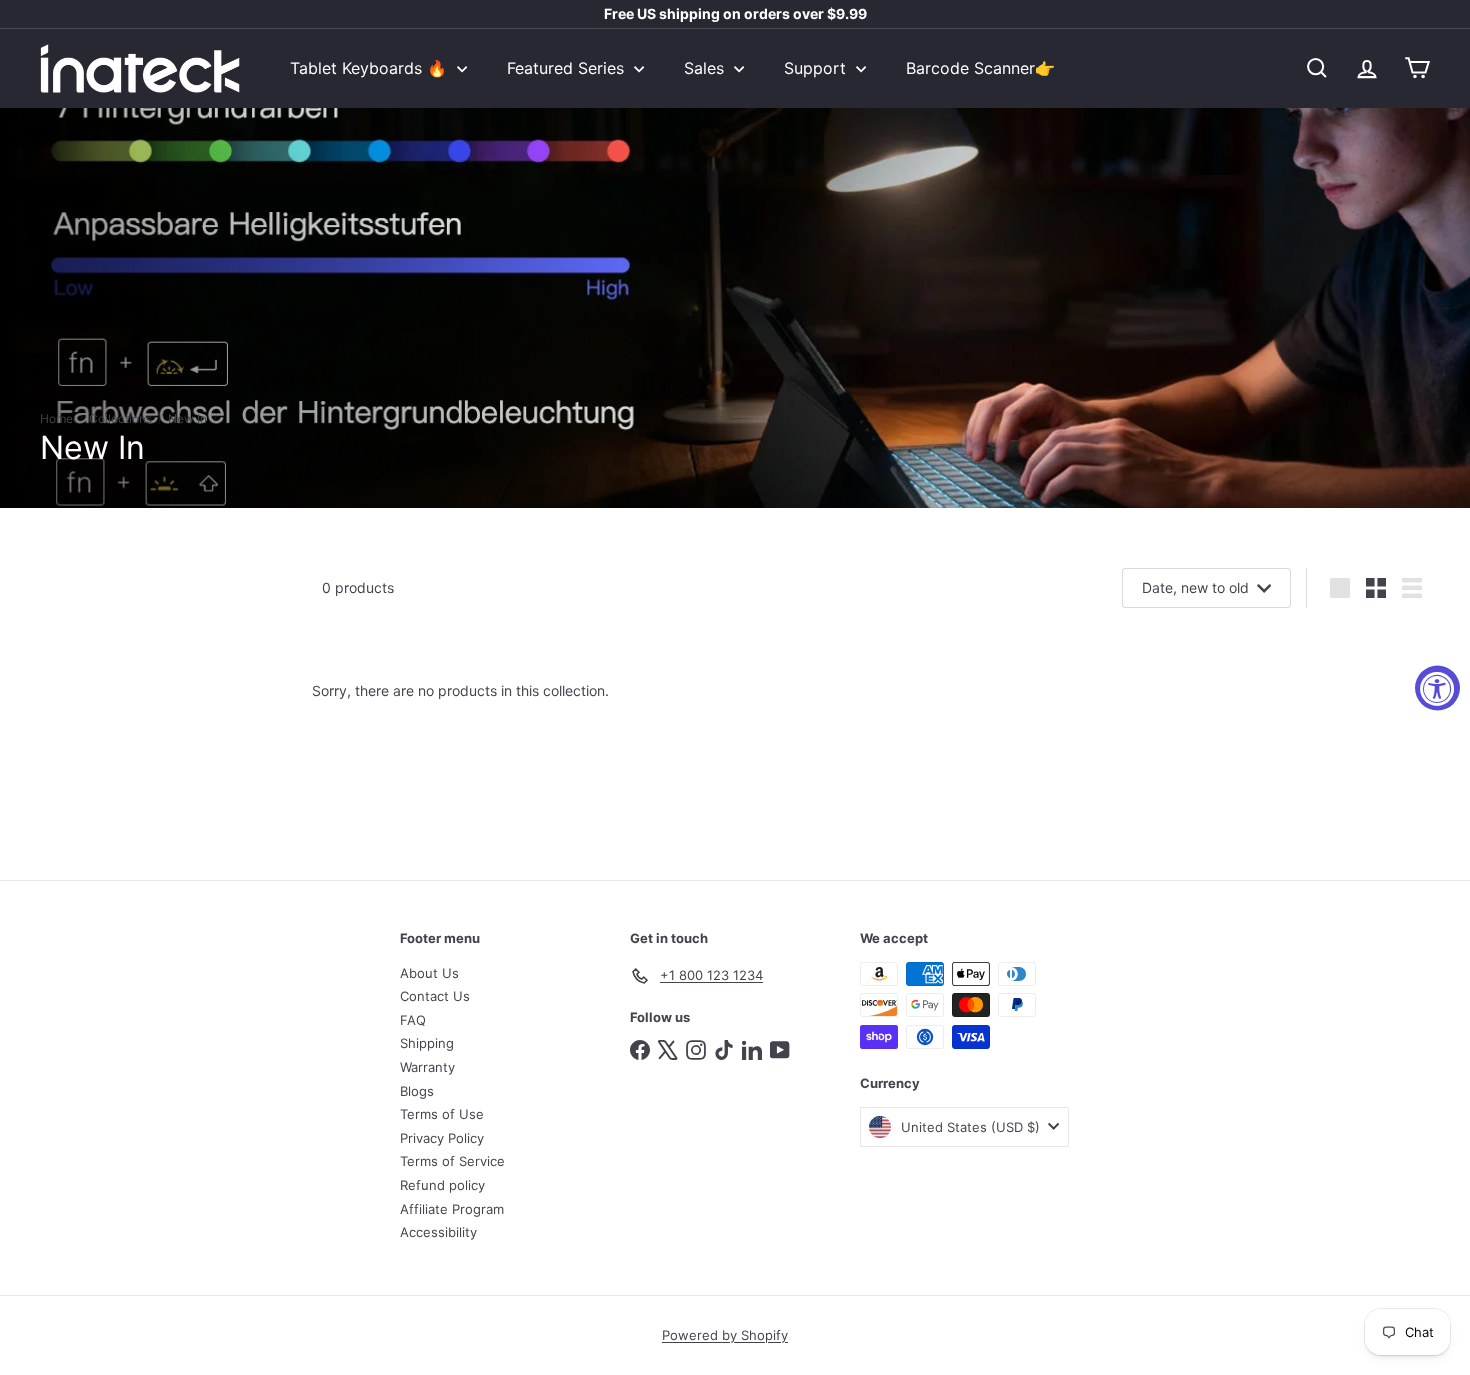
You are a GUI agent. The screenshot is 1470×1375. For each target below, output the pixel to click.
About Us (429, 973)
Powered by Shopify (725, 1335)
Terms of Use (442, 1114)
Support (817, 68)
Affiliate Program (452, 1209)
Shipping (427, 1043)
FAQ (413, 1020)
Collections (120, 419)
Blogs (417, 1091)
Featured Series (568, 68)
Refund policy (442, 1185)
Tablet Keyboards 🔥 (371, 68)
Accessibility (438, 1232)
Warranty (427, 1067)
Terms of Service (452, 1161)
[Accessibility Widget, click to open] (1437, 687)
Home (56, 419)
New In (187, 419)
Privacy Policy (442, 1138)
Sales (706, 68)
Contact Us (435, 996)
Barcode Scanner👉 (980, 68)
